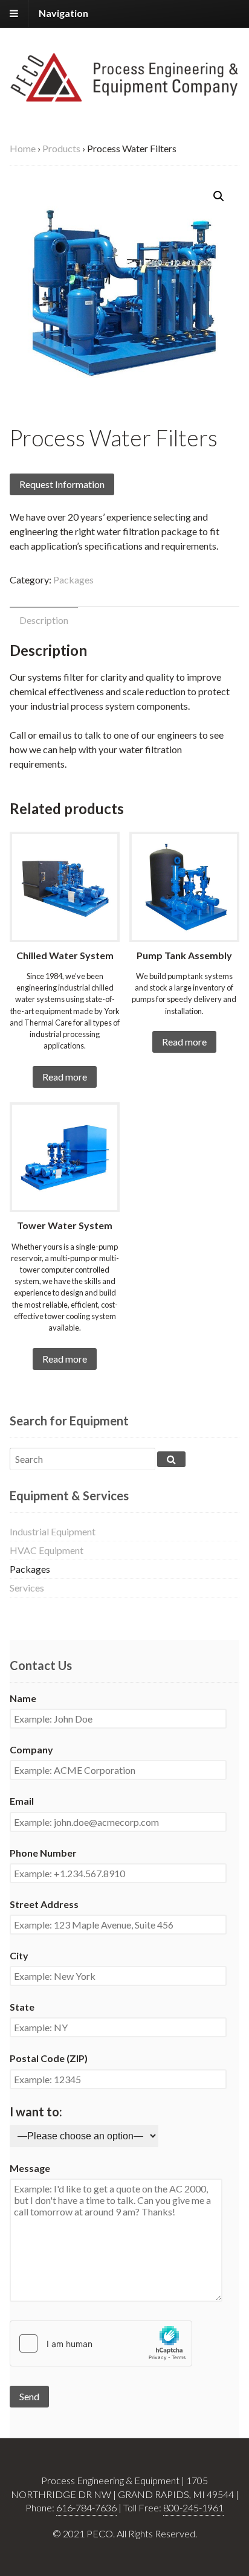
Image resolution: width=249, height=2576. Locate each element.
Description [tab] (44, 620)
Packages (73, 580)
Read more (65, 1077)
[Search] (171, 1459)
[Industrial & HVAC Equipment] (124, 95)
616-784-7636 (86, 2507)
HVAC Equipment (47, 1550)
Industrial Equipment (53, 1531)
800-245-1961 (193, 2507)
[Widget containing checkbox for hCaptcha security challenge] (101, 2343)
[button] (219, 196)
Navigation (63, 13)
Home (23, 148)
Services (27, 1588)
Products (61, 148)
